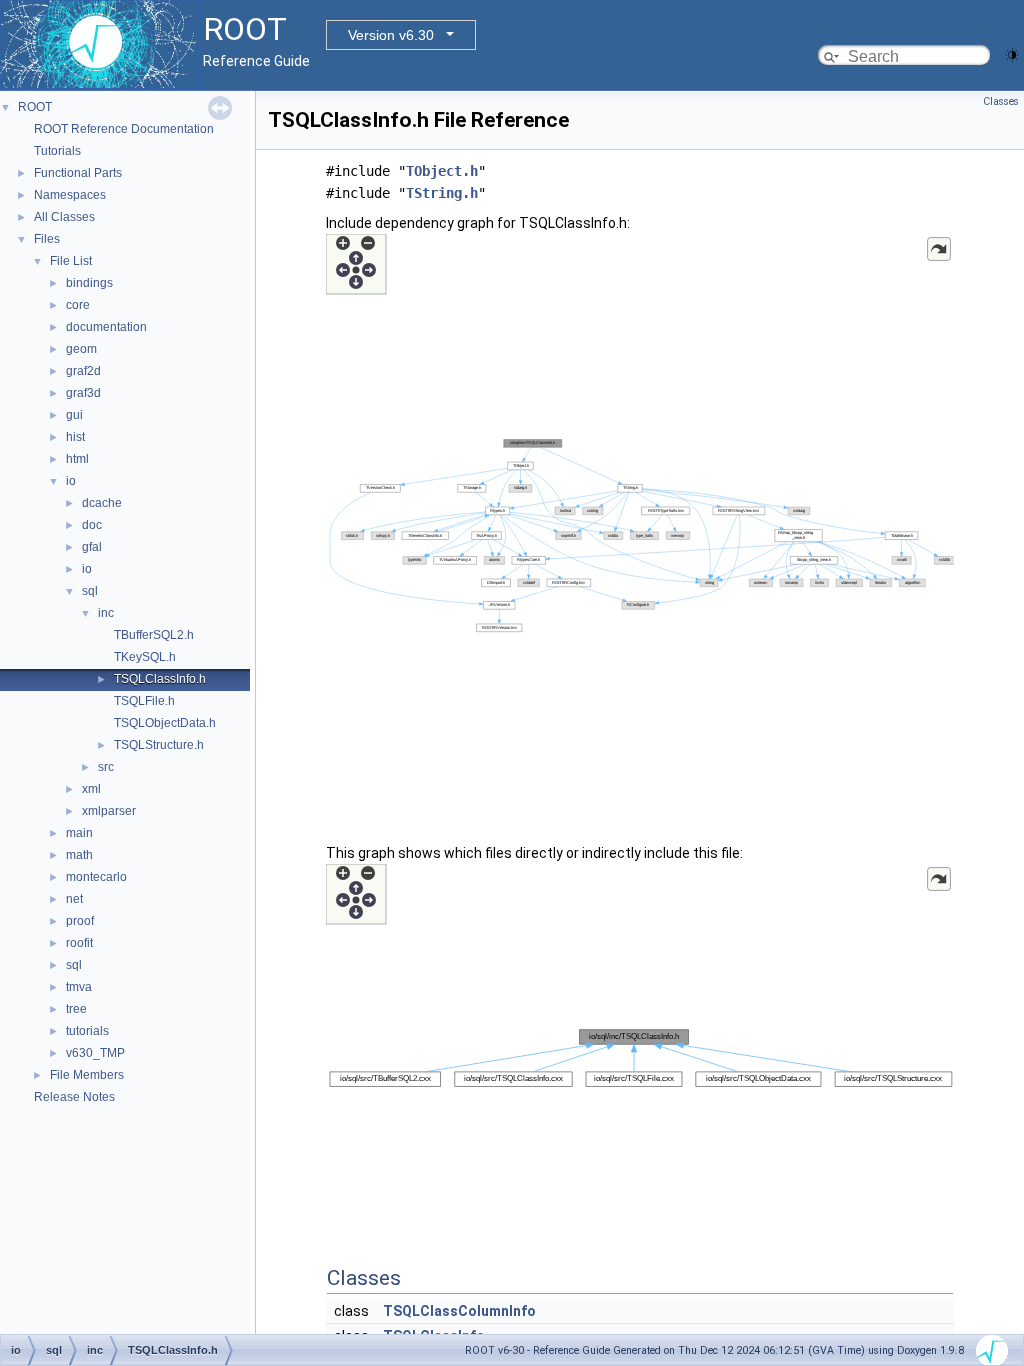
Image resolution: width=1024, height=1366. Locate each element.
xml (91, 789)
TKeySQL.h (145, 657)
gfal (92, 547)
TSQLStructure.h (159, 745)
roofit (79, 943)
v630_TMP (95, 1053)
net (74, 899)
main (79, 833)
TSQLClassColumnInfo (459, 1311)
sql (90, 591)
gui (74, 415)
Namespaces (70, 195)
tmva (79, 987)
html (77, 459)
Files (47, 239)
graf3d (83, 393)
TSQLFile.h (144, 701)
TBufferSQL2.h (154, 635)
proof (80, 921)
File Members (87, 1075)
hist (75, 437)
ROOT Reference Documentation (124, 129)
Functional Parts (78, 173)
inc (106, 613)
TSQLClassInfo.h (160, 679)
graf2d (83, 371)
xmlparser (109, 811)
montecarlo (96, 877)
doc (92, 525)
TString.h (442, 193)
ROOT (35, 107)
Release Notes (74, 1097)
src (106, 767)
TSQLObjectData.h (165, 723)
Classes (1001, 101)
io (71, 481)
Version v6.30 (391, 35)
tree (76, 1009)
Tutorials (57, 151)
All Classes (64, 217)
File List (71, 261)
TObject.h (442, 171)
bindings (89, 283)
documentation (106, 327)
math (79, 855)
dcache (102, 503)
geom (81, 349)
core (78, 305)
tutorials (87, 1031)
